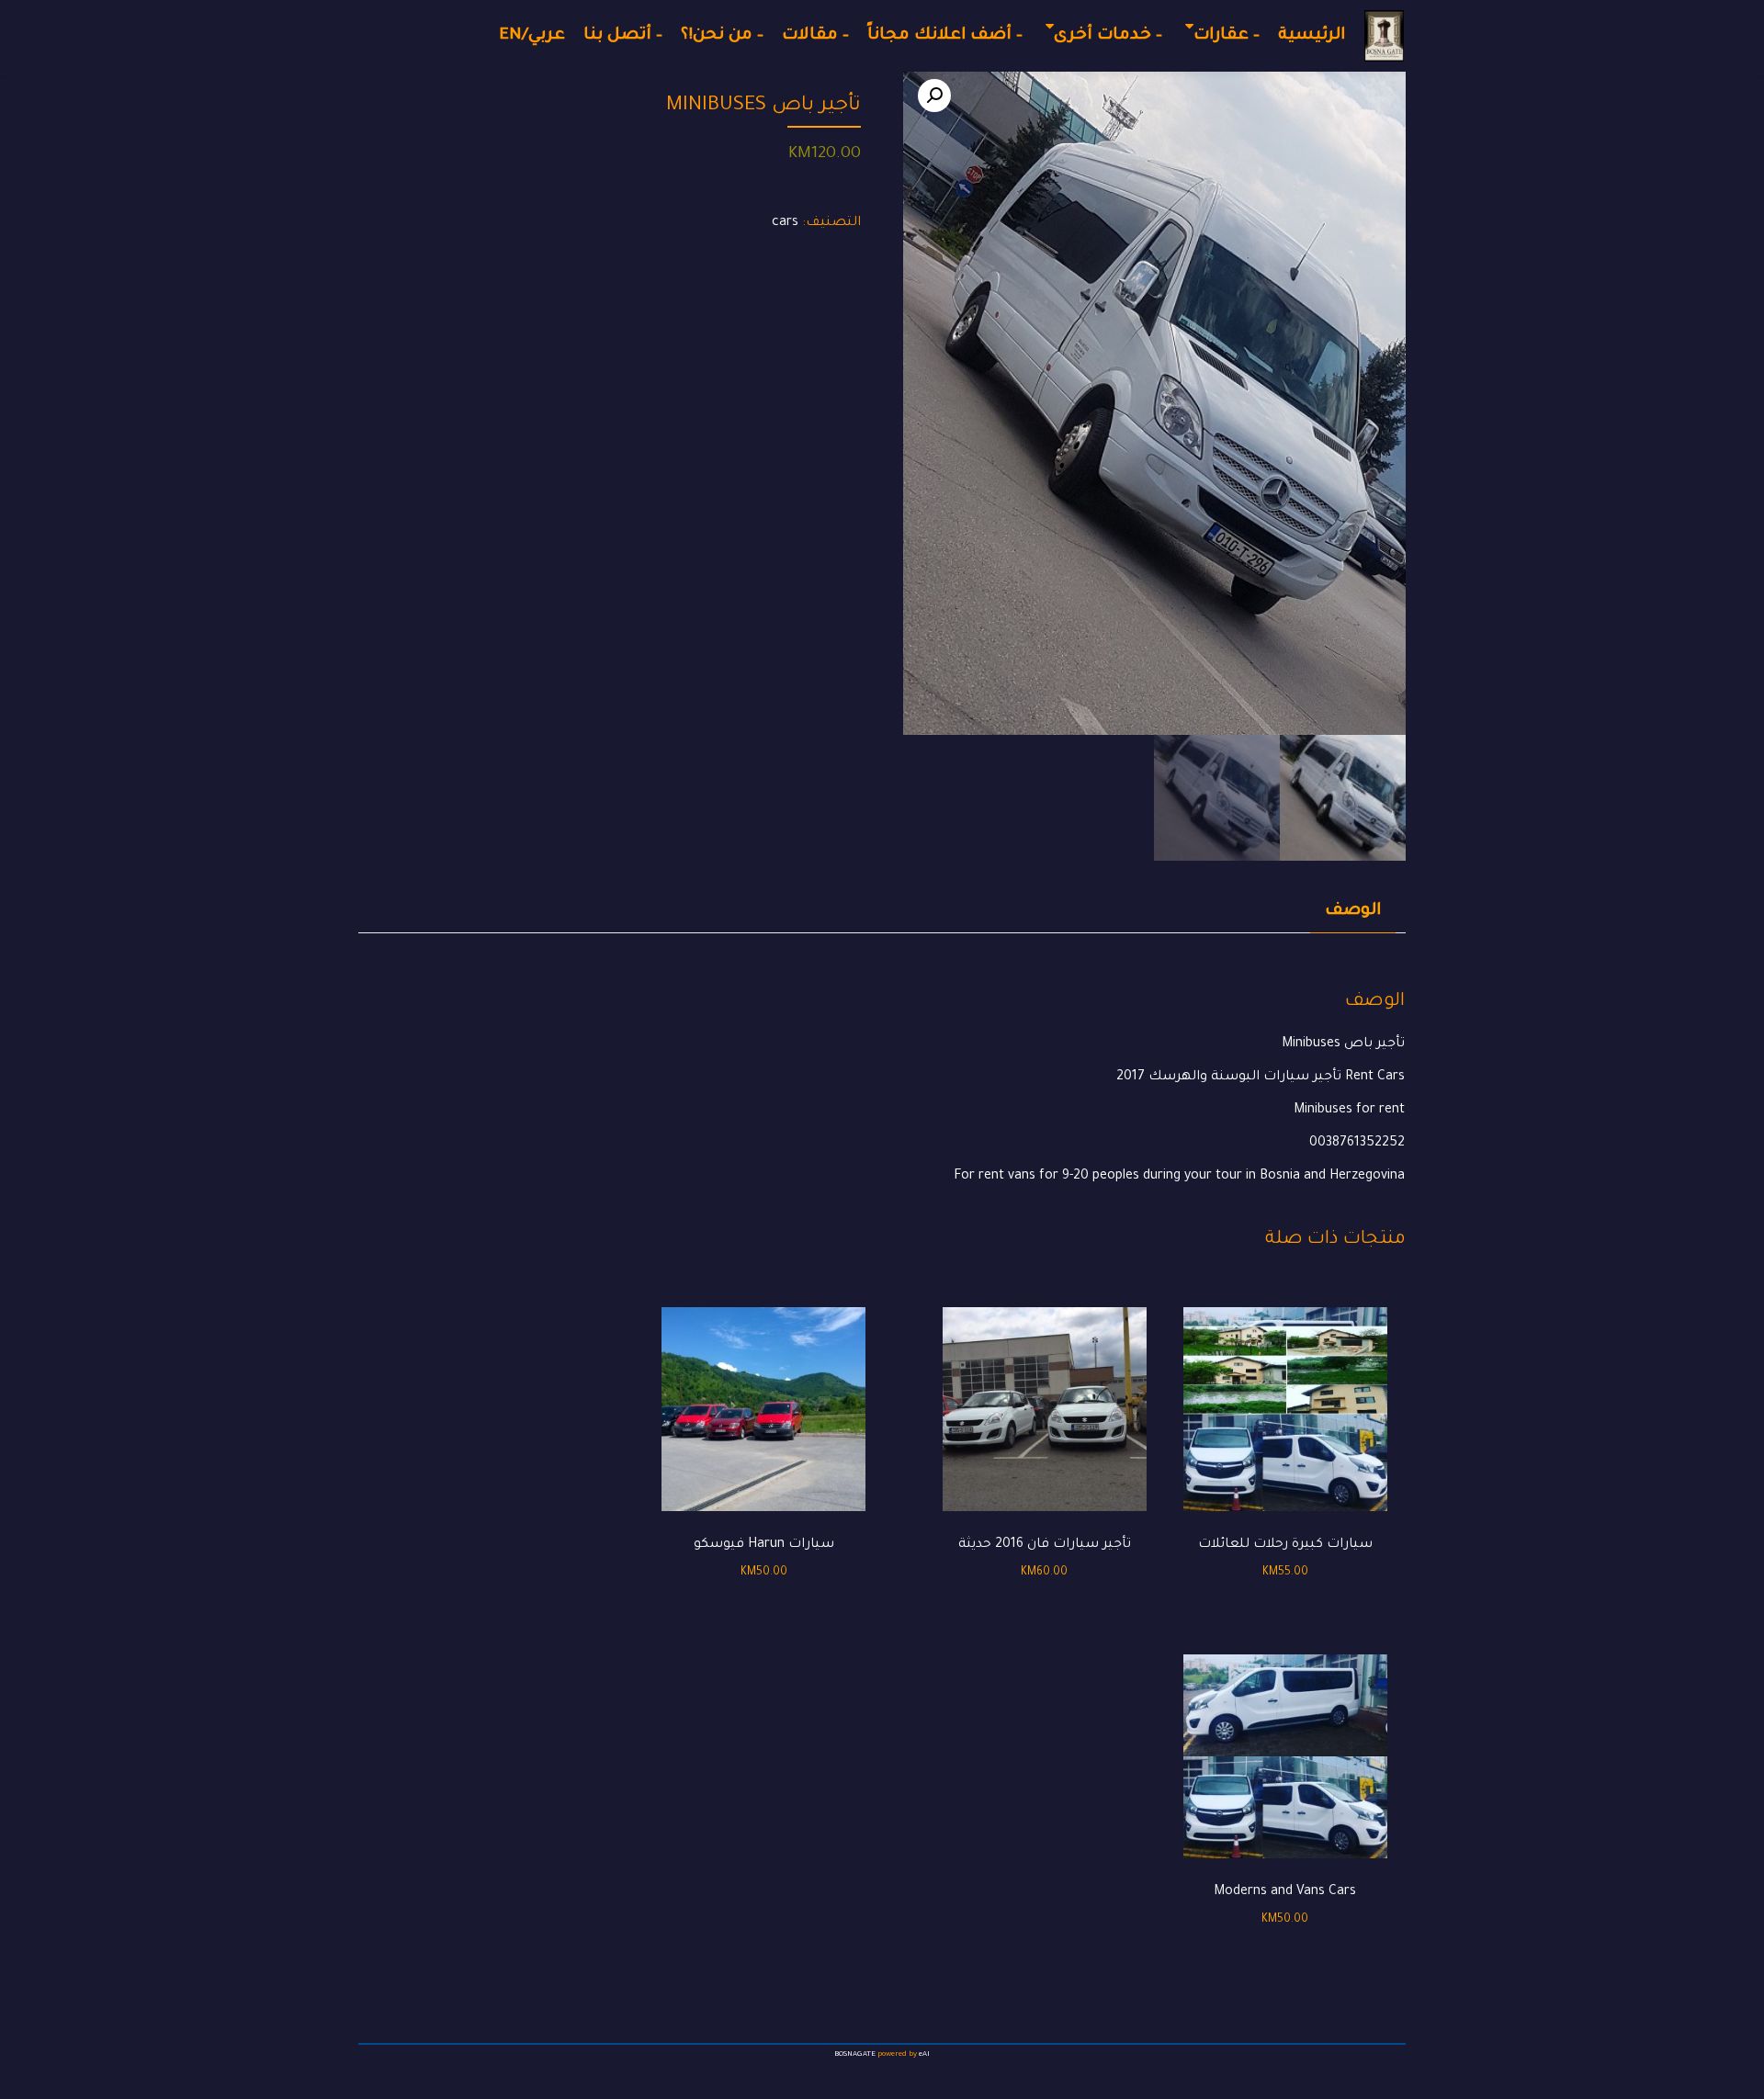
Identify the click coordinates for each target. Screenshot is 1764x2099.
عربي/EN (532, 36)
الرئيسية (1312, 36)
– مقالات (815, 36)
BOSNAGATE (855, 2054)
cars (785, 223)
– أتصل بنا (623, 36)
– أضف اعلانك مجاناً (945, 36)
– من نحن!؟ (722, 36)
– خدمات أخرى (1108, 36)
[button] (934, 96)
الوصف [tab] (1353, 911)
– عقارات (1227, 36)
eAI (924, 2054)
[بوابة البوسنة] (1384, 36)
